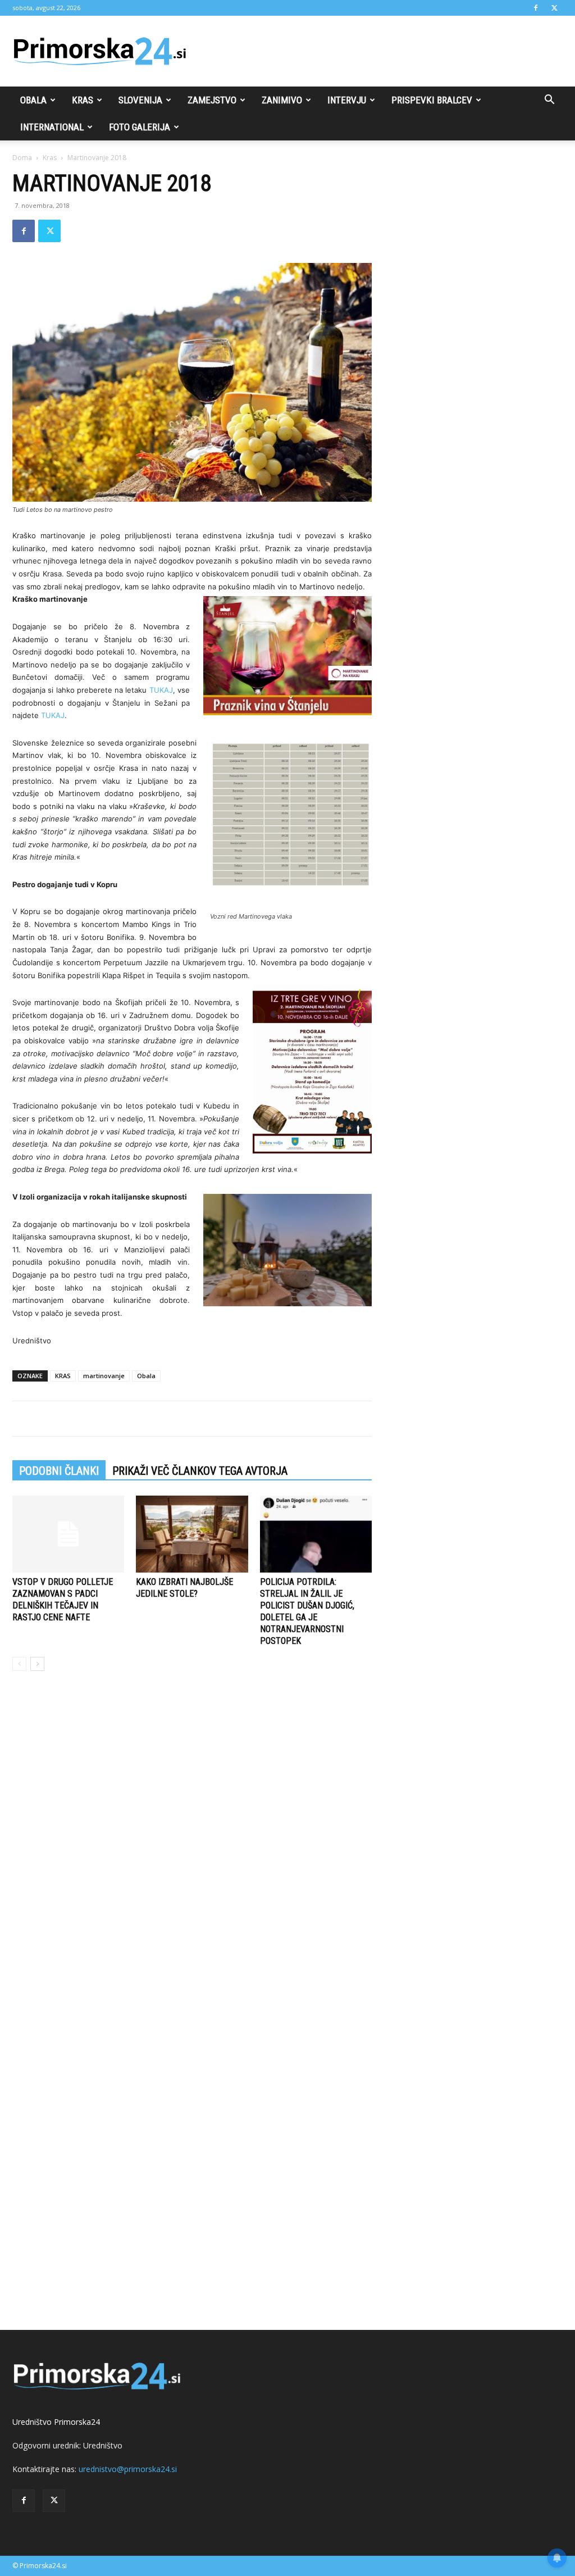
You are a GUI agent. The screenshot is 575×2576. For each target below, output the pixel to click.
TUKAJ (161, 690)
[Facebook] (536, 8)
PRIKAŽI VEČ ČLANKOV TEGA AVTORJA (200, 1471)
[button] (549, 101)
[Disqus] (192, 1850)
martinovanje (104, 1376)
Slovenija (140, 100)
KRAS (63, 1376)
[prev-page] (19, 1664)
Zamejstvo (212, 100)
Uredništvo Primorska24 (56, 2422)
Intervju (347, 100)
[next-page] (37, 1664)
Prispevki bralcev (432, 100)
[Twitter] (554, 8)
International (52, 127)
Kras (83, 100)
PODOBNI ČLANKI (59, 1471)
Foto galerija (140, 127)
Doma (22, 158)
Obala (33, 100)
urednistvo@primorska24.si (128, 2469)
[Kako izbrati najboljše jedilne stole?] (192, 1534)
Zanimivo (282, 100)
